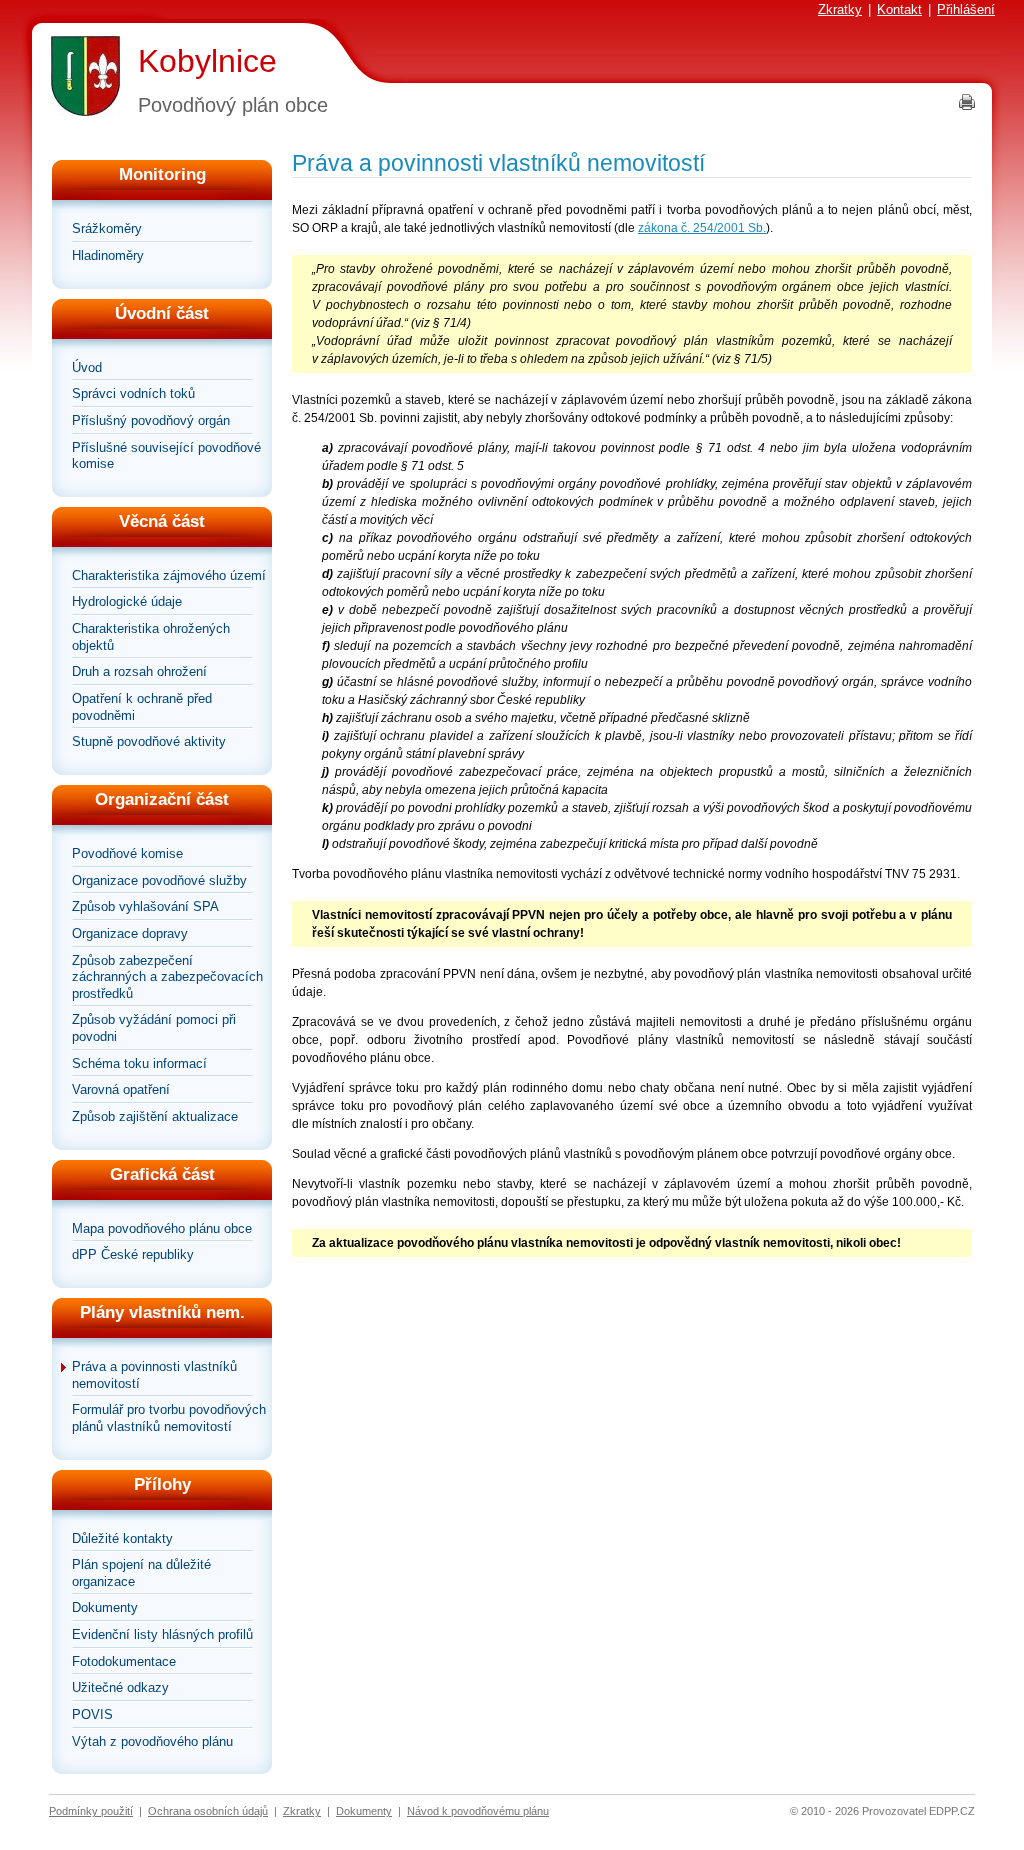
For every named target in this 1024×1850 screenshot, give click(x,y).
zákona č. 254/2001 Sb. (702, 228)
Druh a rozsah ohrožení (139, 671)
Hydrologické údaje (127, 601)
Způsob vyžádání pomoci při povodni (154, 1028)
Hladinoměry (108, 255)
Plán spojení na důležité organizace (141, 1573)
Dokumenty (105, 1607)
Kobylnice (207, 61)
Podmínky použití (91, 1811)
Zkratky (840, 9)
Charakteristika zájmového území (169, 575)
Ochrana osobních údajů (208, 1811)
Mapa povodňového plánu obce (162, 1228)
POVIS (92, 1714)
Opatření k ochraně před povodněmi (142, 707)
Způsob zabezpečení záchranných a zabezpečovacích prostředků (167, 977)
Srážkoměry (107, 228)
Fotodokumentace (124, 1661)
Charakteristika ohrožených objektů (151, 637)
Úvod (87, 367)
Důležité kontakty (122, 1538)
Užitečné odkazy (120, 1687)
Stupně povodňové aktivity (149, 741)
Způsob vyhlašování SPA (145, 906)
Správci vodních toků (133, 393)
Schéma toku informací (139, 1063)
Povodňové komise (127, 853)
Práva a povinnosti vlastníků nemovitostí (154, 1375)
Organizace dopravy (130, 933)
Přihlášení (966, 9)
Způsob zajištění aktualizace (155, 1116)
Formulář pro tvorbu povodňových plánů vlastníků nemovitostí (169, 1418)
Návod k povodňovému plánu (478, 1811)
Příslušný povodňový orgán (151, 420)
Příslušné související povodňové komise (166, 456)
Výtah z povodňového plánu (152, 1741)
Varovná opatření (121, 1089)
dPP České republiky (133, 1254)
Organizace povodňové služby (159, 880)
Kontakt (899, 9)
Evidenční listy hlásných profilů (162, 1634)
